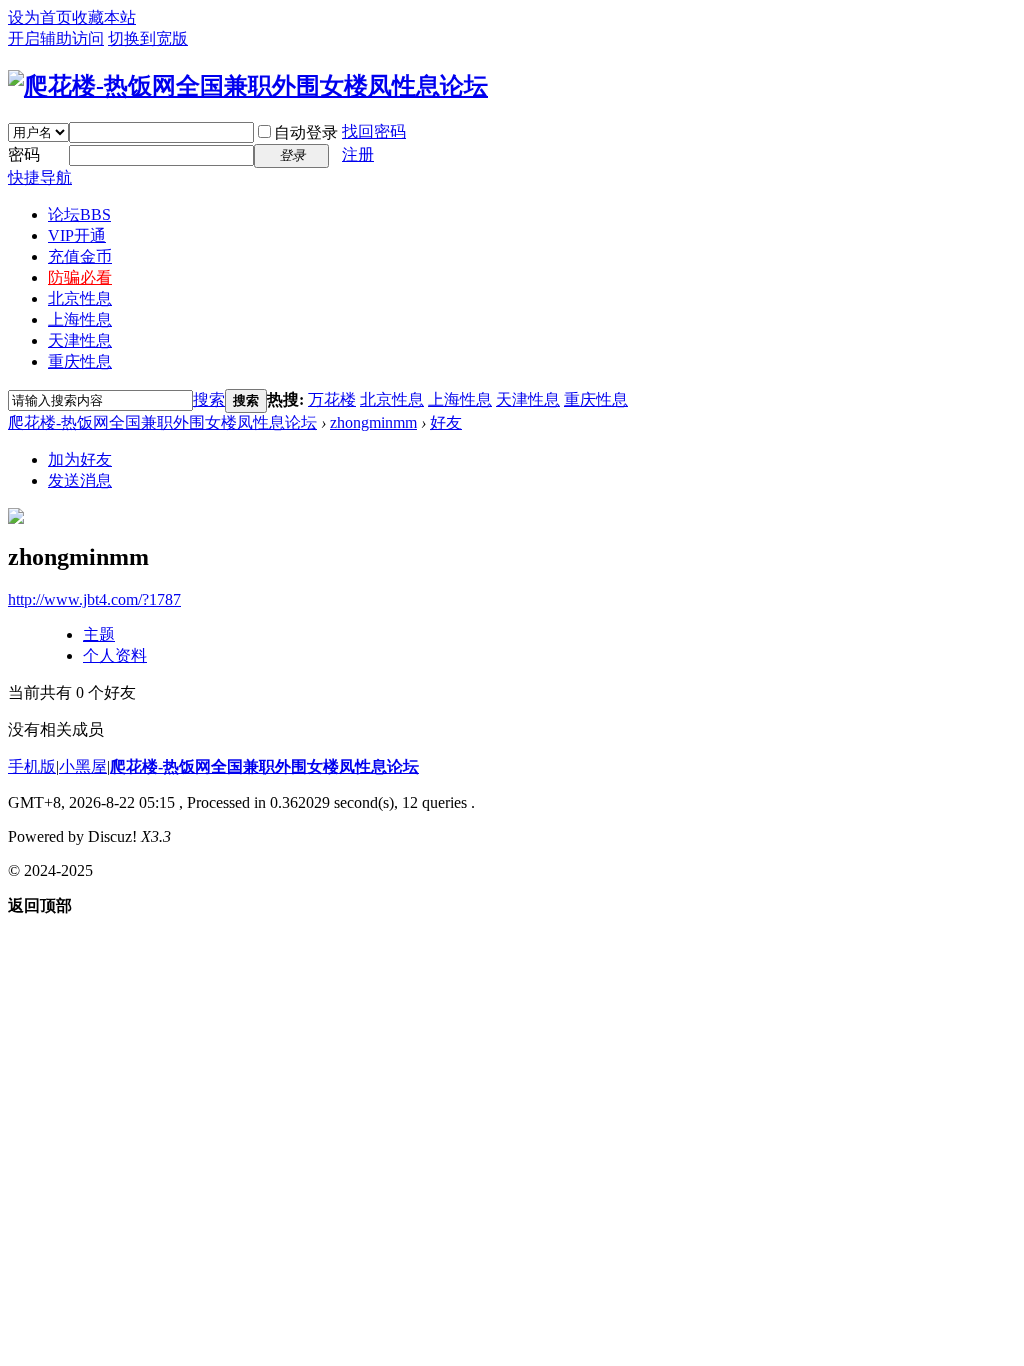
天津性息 (80, 340)
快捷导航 (40, 177)
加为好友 (80, 459)
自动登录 (306, 132)
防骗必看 (80, 277)
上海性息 (80, 319)
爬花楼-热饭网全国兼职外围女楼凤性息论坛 (162, 422)
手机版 (32, 766)
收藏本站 (104, 17)
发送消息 (80, 480)
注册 (358, 154)
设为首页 (40, 17)
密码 (24, 154)
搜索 (209, 399)
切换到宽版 (148, 38)
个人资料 (115, 655)
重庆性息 (80, 361)
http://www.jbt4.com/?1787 (94, 599)
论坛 (79, 214)
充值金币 (80, 256)
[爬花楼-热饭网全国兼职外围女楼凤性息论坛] (248, 86)
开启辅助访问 (56, 38)
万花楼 (332, 399)
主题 (99, 634)
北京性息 (80, 298)
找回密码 (374, 131)
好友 (446, 422)
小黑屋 (83, 766)
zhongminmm (373, 422)
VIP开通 (77, 235)
